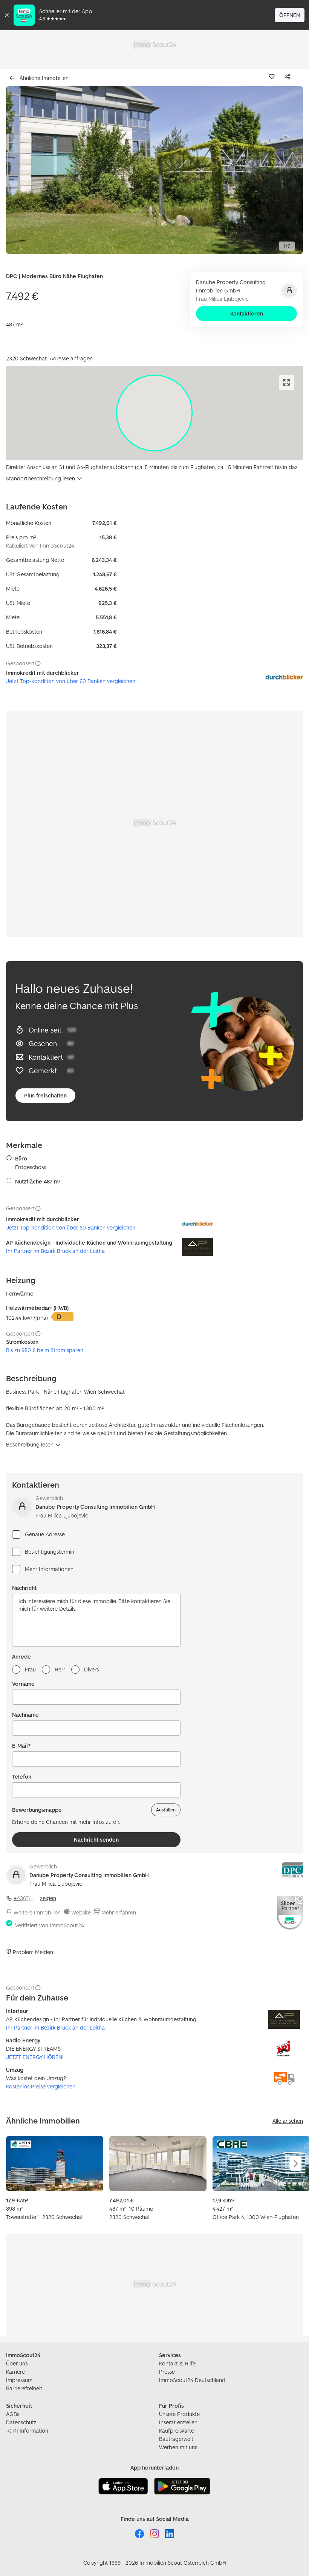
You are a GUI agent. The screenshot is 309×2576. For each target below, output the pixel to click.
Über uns (17, 2363)
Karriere (15, 2372)
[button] (154, 170)
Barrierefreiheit (24, 2388)
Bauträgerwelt (176, 2439)
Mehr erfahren (119, 1912)
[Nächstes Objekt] (295, 2164)
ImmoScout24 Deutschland (192, 2380)
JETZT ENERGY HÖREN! (35, 2057)
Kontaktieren (247, 313)
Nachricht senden (96, 1840)
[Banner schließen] (7, 15)
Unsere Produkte (179, 2414)
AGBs (13, 2414)
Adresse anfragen (71, 358)
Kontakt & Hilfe (177, 2363)
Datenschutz (21, 2422)
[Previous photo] (29, 170)
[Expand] (286, 382)
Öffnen (290, 15)
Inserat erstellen (178, 2422)
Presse (167, 2372)
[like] (273, 77)
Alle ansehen (288, 2121)
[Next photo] (280, 170)
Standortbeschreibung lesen (41, 478)
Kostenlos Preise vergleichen (41, 2086)
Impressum (19, 2380)
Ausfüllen (166, 1810)
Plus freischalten (45, 1095)
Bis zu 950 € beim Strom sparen (45, 1350)
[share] (289, 77)
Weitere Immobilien (37, 1912)
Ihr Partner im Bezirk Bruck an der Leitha (55, 1251)
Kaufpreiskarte (177, 2431)
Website (81, 1912)
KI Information (31, 2431)
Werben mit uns (178, 2447)
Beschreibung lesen (30, 1444)
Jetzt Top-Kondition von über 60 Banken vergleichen (71, 681)
